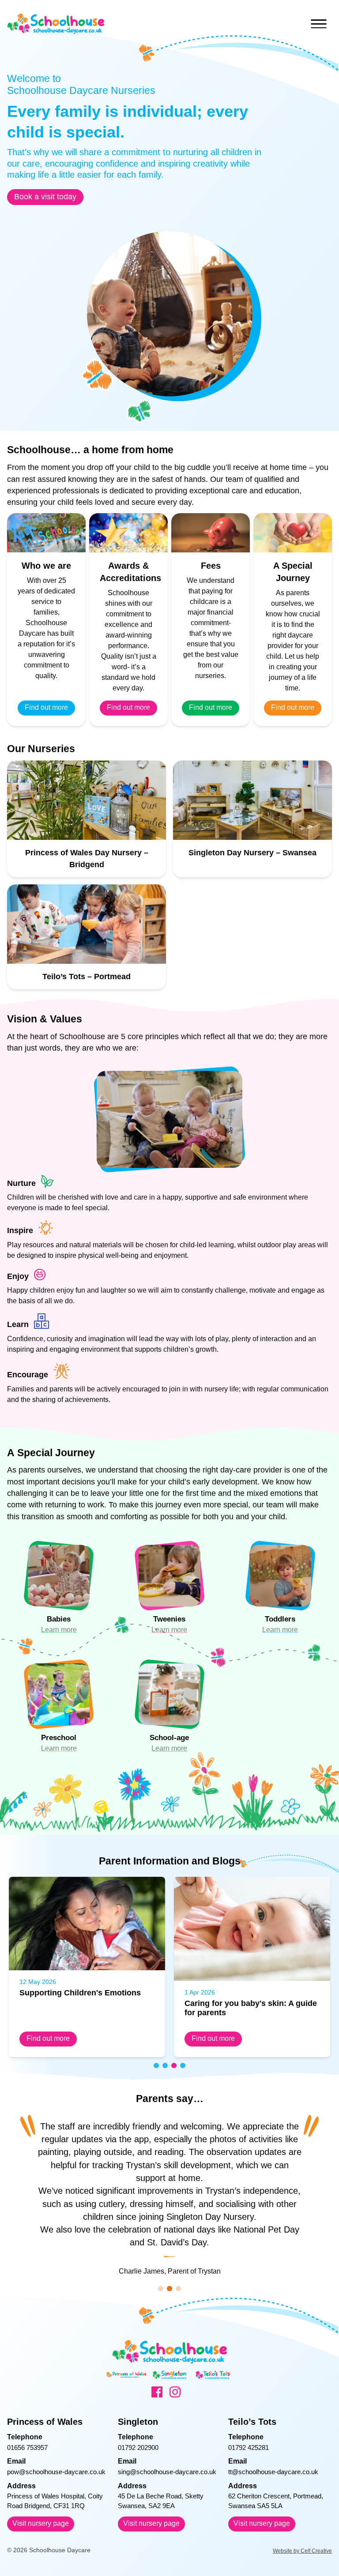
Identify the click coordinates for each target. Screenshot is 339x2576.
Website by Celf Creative (302, 2551)
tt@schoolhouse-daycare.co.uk (273, 2472)
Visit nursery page (41, 2523)
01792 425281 (249, 2447)
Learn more (59, 1630)
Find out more (46, 707)
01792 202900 (138, 2447)
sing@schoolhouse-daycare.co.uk (167, 2472)
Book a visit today (45, 197)
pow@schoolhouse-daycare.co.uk (56, 2472)
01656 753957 (27, 2447)
